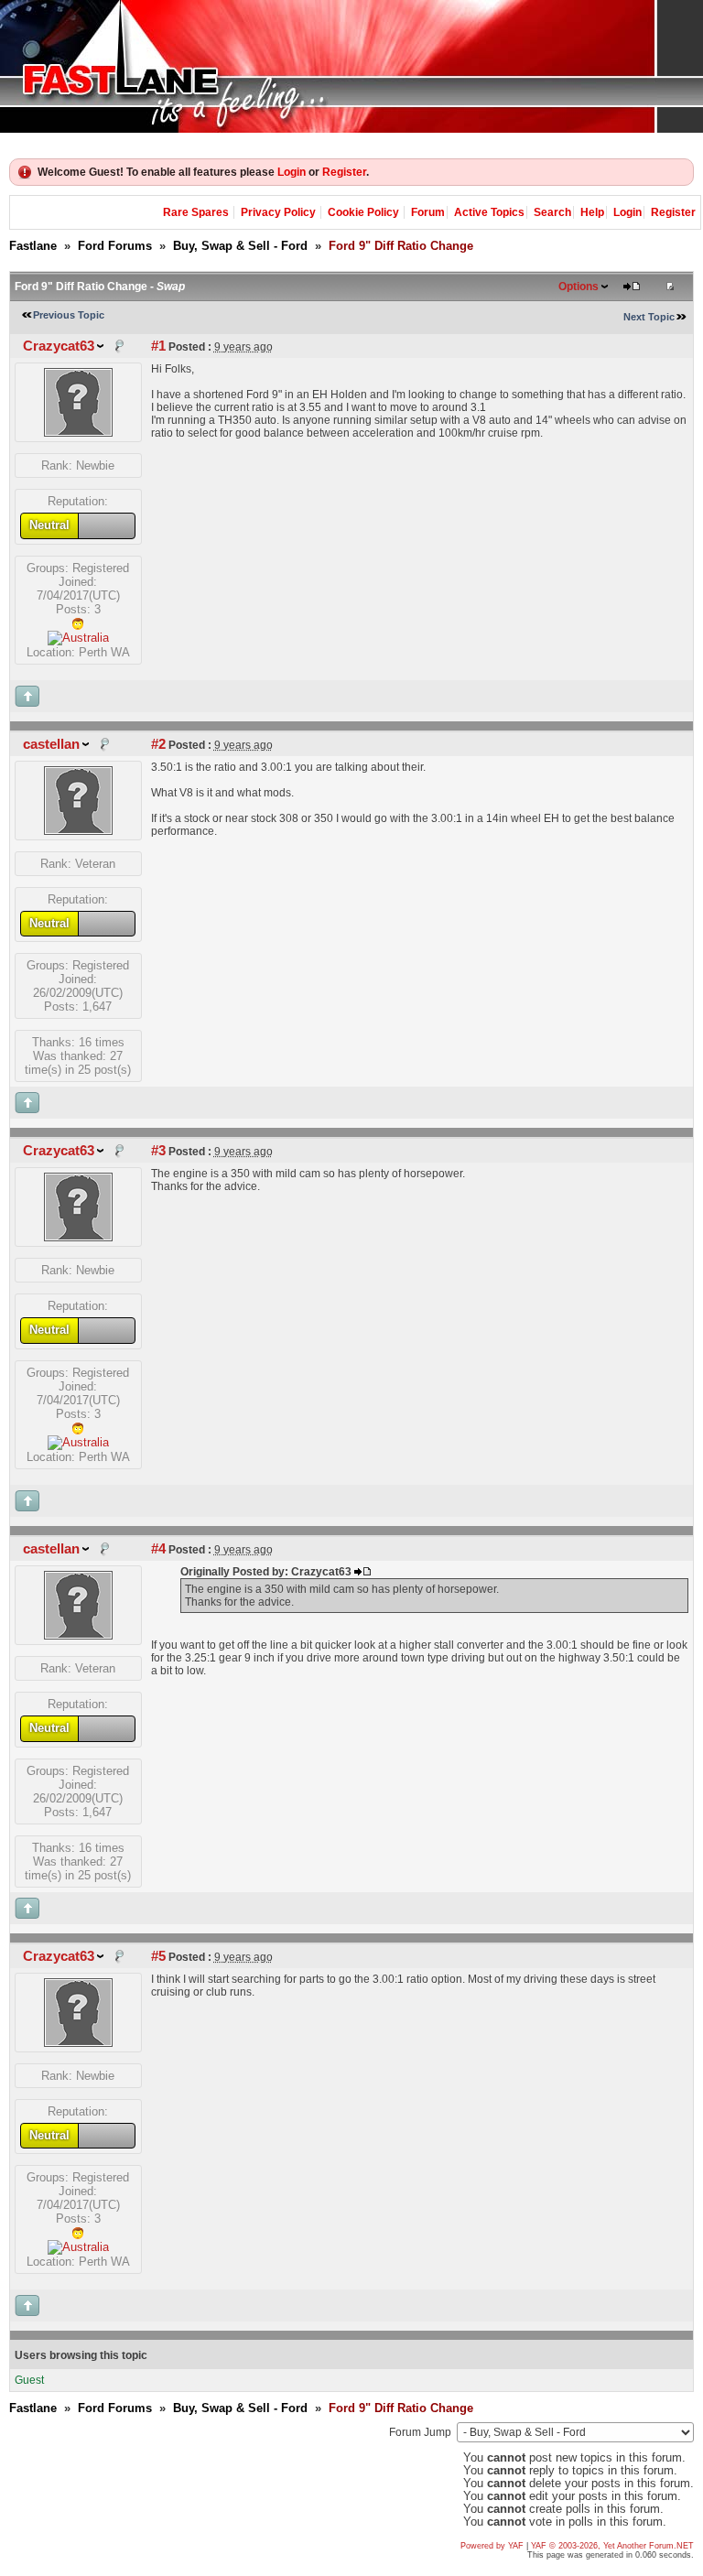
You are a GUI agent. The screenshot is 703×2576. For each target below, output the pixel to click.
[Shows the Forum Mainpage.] (351, 66)
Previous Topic (69, 315)
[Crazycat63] (78, 433)
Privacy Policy (278, 212)
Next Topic (649, 317)
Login (292, 172)
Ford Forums (115, 246)
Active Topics (489, 212)
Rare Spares (196, 212)
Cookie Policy (363, 212)
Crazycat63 (59, 346)
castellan (51, 744)
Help (592, 212)
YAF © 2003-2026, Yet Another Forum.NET (612, 2546)
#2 (158, 744)
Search (552, 212)
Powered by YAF (492, 2546)
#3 (158, 1151)
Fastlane (33, 246)
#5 (158, 1956)
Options (579, 287)
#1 (158, 346)
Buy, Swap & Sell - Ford (240, 246)
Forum (428, 212)
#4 (158, 1549)
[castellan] (78, 831)
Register (344, 172)
